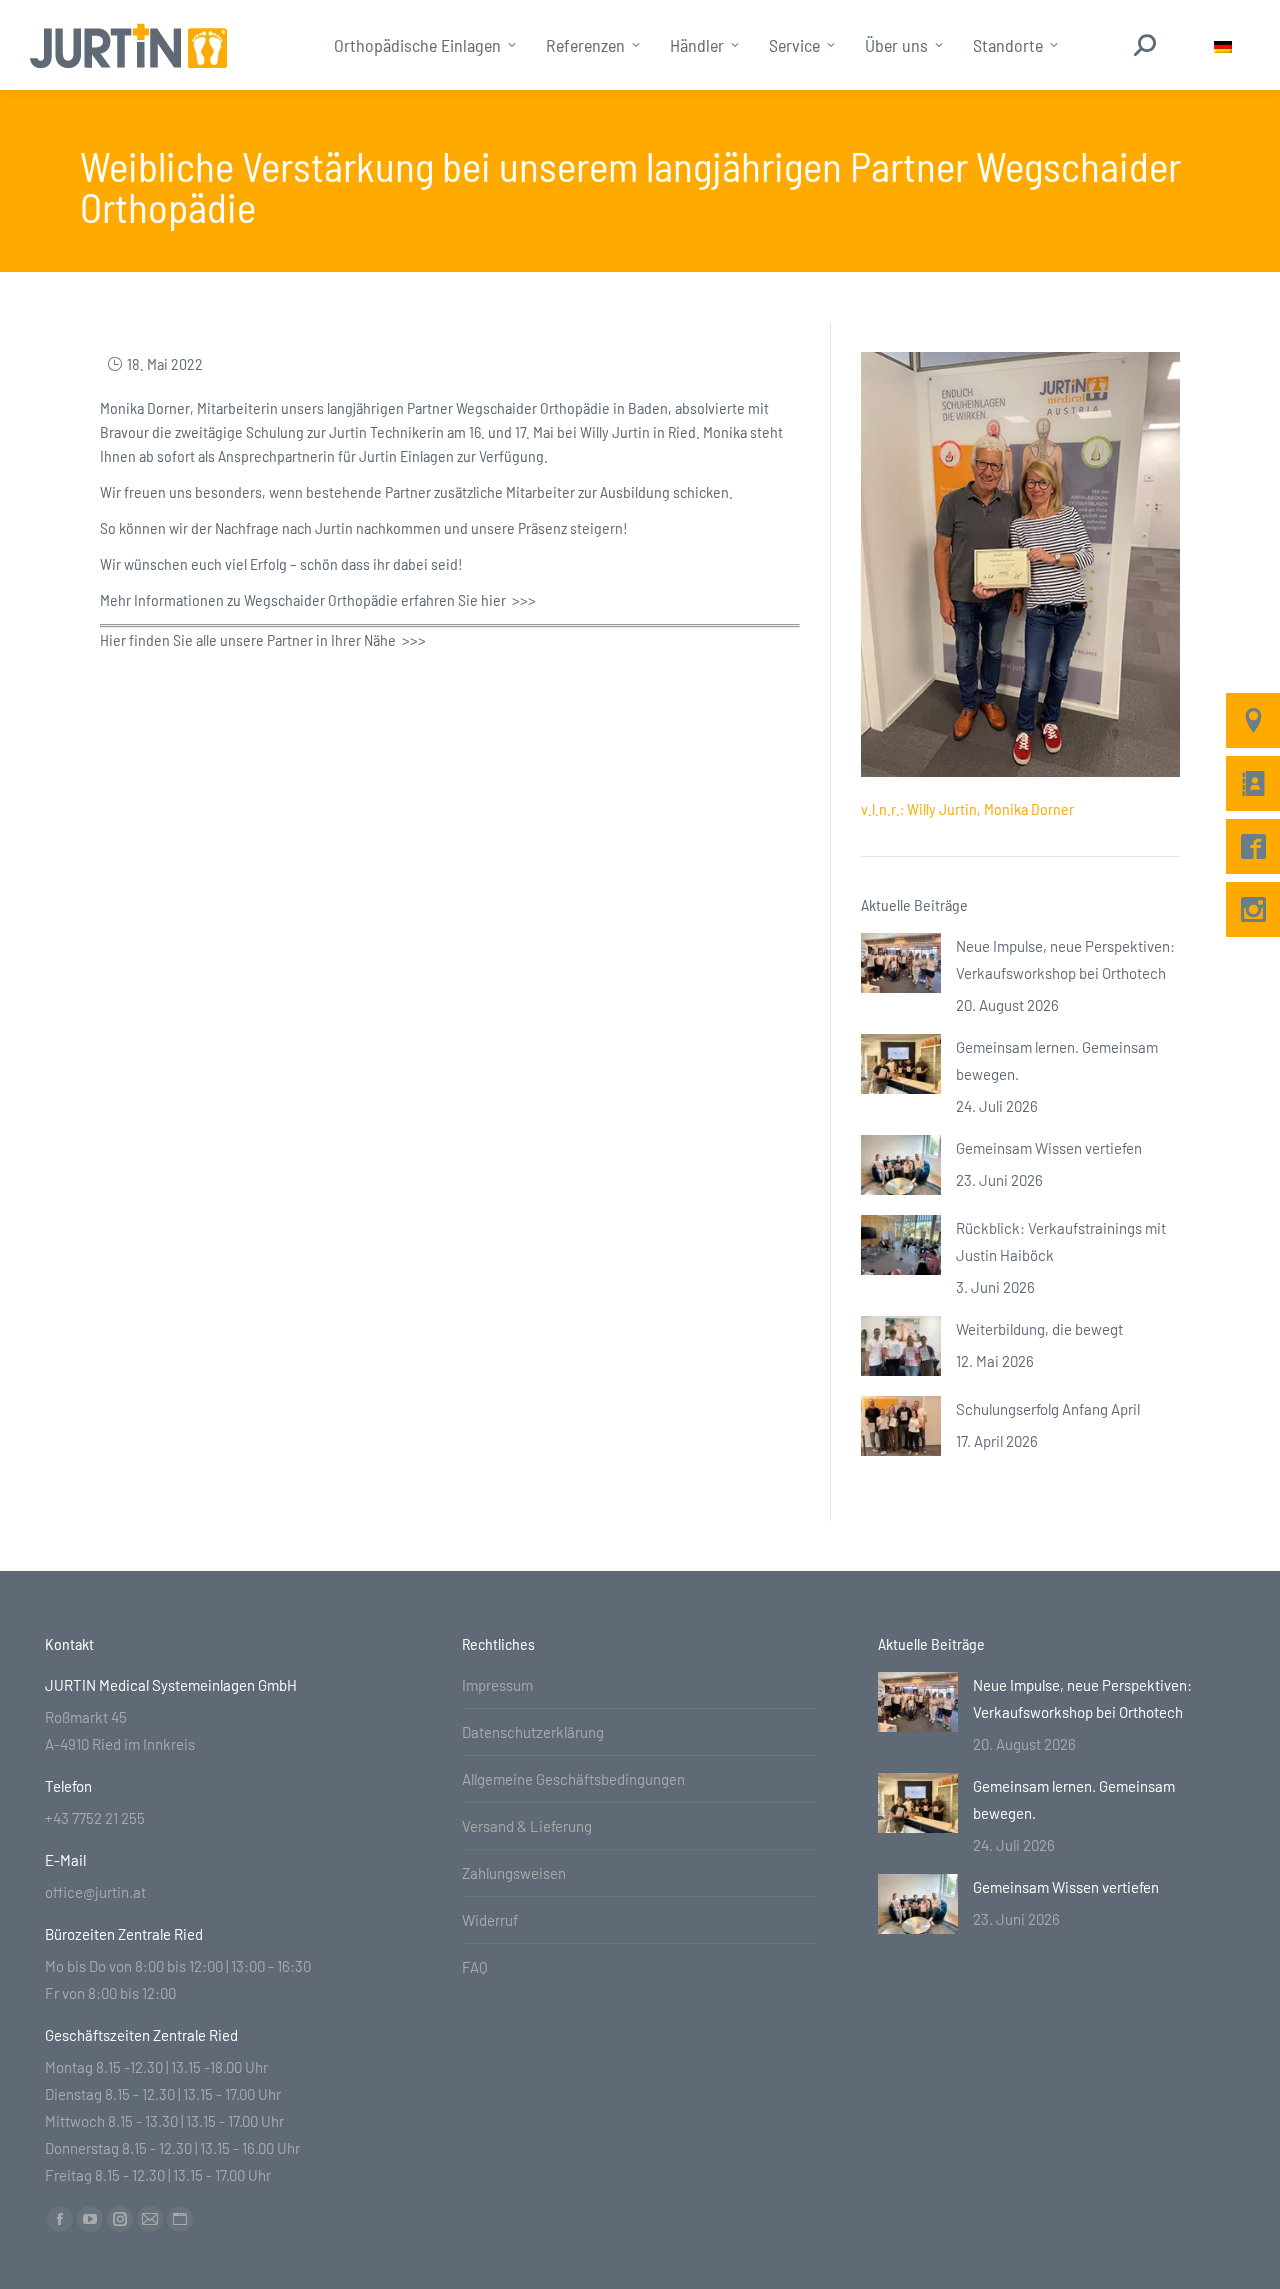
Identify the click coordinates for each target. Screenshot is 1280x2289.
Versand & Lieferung (527, 1826)
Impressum (497, 1685)
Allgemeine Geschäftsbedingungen (573, 1779)
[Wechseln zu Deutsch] (1223, 45)
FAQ (475, 1967)
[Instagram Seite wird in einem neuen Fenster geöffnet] (120, 2219)
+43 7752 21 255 (95, 1818)
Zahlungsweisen (514, 1873)
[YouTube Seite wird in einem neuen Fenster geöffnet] (90, 2219)
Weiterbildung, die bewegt (1039, 1329)
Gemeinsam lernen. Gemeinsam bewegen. (1057, 1060)
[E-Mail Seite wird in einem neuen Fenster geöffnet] (150, 2219)
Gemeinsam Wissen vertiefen (1049, 1148)
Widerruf (490, 1920)
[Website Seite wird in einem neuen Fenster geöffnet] (180, 2219)
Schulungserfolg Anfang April (1048, 1409)
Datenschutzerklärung (533, 1732)
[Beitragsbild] (901, 963)
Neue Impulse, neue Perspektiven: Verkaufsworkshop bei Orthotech (1065, 959)
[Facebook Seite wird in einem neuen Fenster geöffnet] (60, 2219)
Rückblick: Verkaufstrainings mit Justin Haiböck (1061, 1241)
